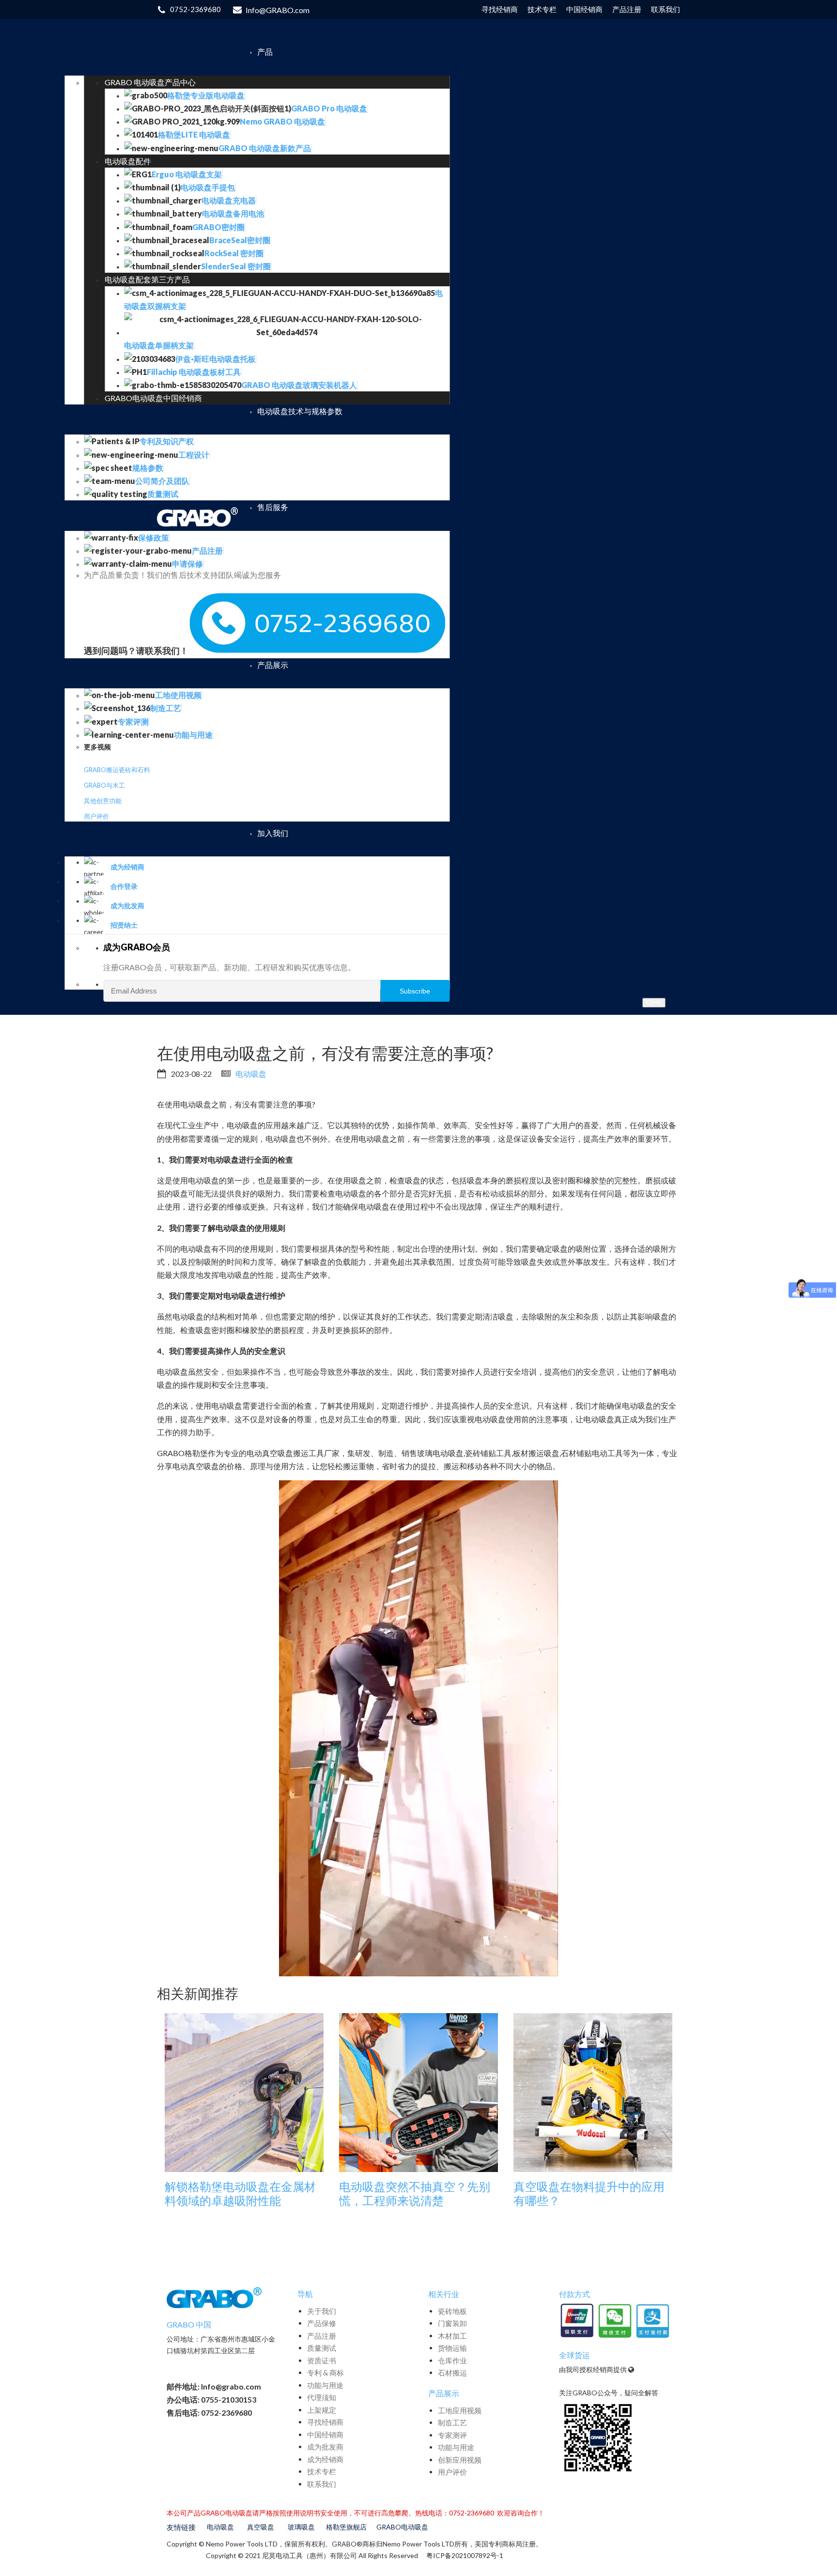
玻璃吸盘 (301, 2527)
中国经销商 (325, 2435)
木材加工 (452, 2336)
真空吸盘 (261, 2527)
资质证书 (322, 2360)
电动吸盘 (251, 1074)
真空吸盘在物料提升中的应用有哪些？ (589, 2194)
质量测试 (322, 2348)
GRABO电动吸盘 (402, 2527)
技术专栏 (322, 2471)
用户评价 (96, 816)
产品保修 (322, 2323)
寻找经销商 (325, 2422)
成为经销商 (325, 2459)
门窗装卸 (452, 2323)
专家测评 (452, 2435)
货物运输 (452, 2348)
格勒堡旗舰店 (346, 2527)
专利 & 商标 (325, 2373)
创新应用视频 (460, 2460)
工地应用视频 (460, 2410)
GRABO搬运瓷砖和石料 (117, 770)
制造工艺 (452, 2422)
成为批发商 (325, 2447)
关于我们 (322, 2311)
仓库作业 (452, 2360)
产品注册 (322, 2336)
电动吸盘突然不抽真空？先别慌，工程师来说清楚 (415, 2194)
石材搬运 (452, 2373)
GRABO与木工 (104, 785)
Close (654, 1002)
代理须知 (322, 2397)
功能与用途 (325, 2385)
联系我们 (322, 2484)
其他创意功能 (103, 801)
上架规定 (322, 2410)
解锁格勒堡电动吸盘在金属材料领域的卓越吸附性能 (240, 2194)
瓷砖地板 (452, 2311)
